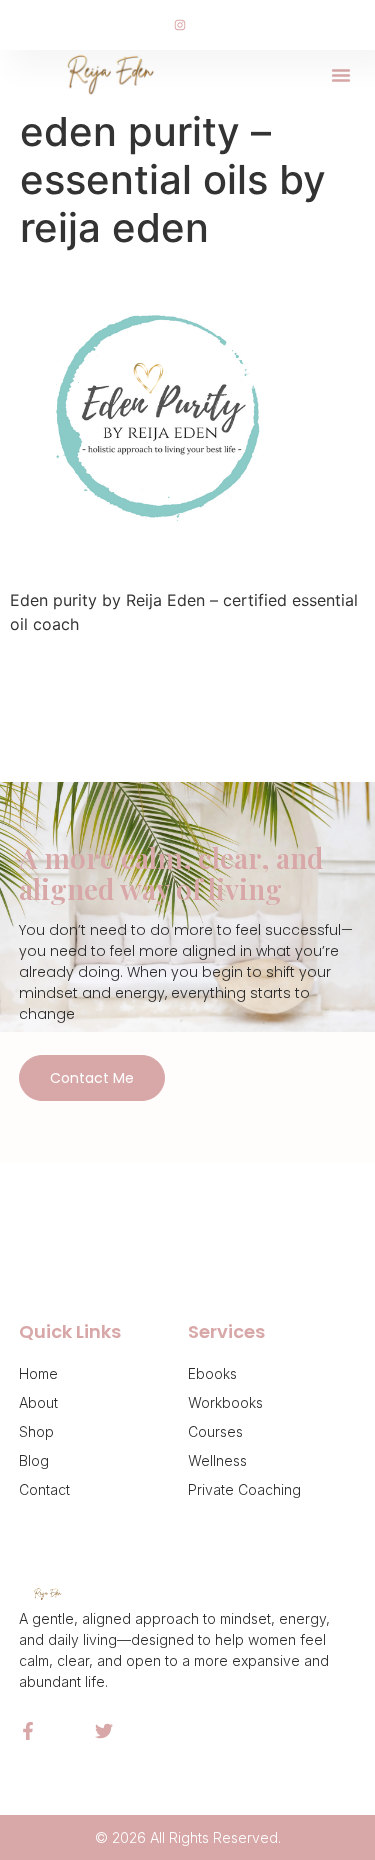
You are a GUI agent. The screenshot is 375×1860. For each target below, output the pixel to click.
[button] (341, 75)
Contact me (92, 1078)
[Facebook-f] (28, 1731)
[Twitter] (104, 1731)
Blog (34, 1460)
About (38, 1402)
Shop (36, 1431)
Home (38, 1373)
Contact (44, 1489)
